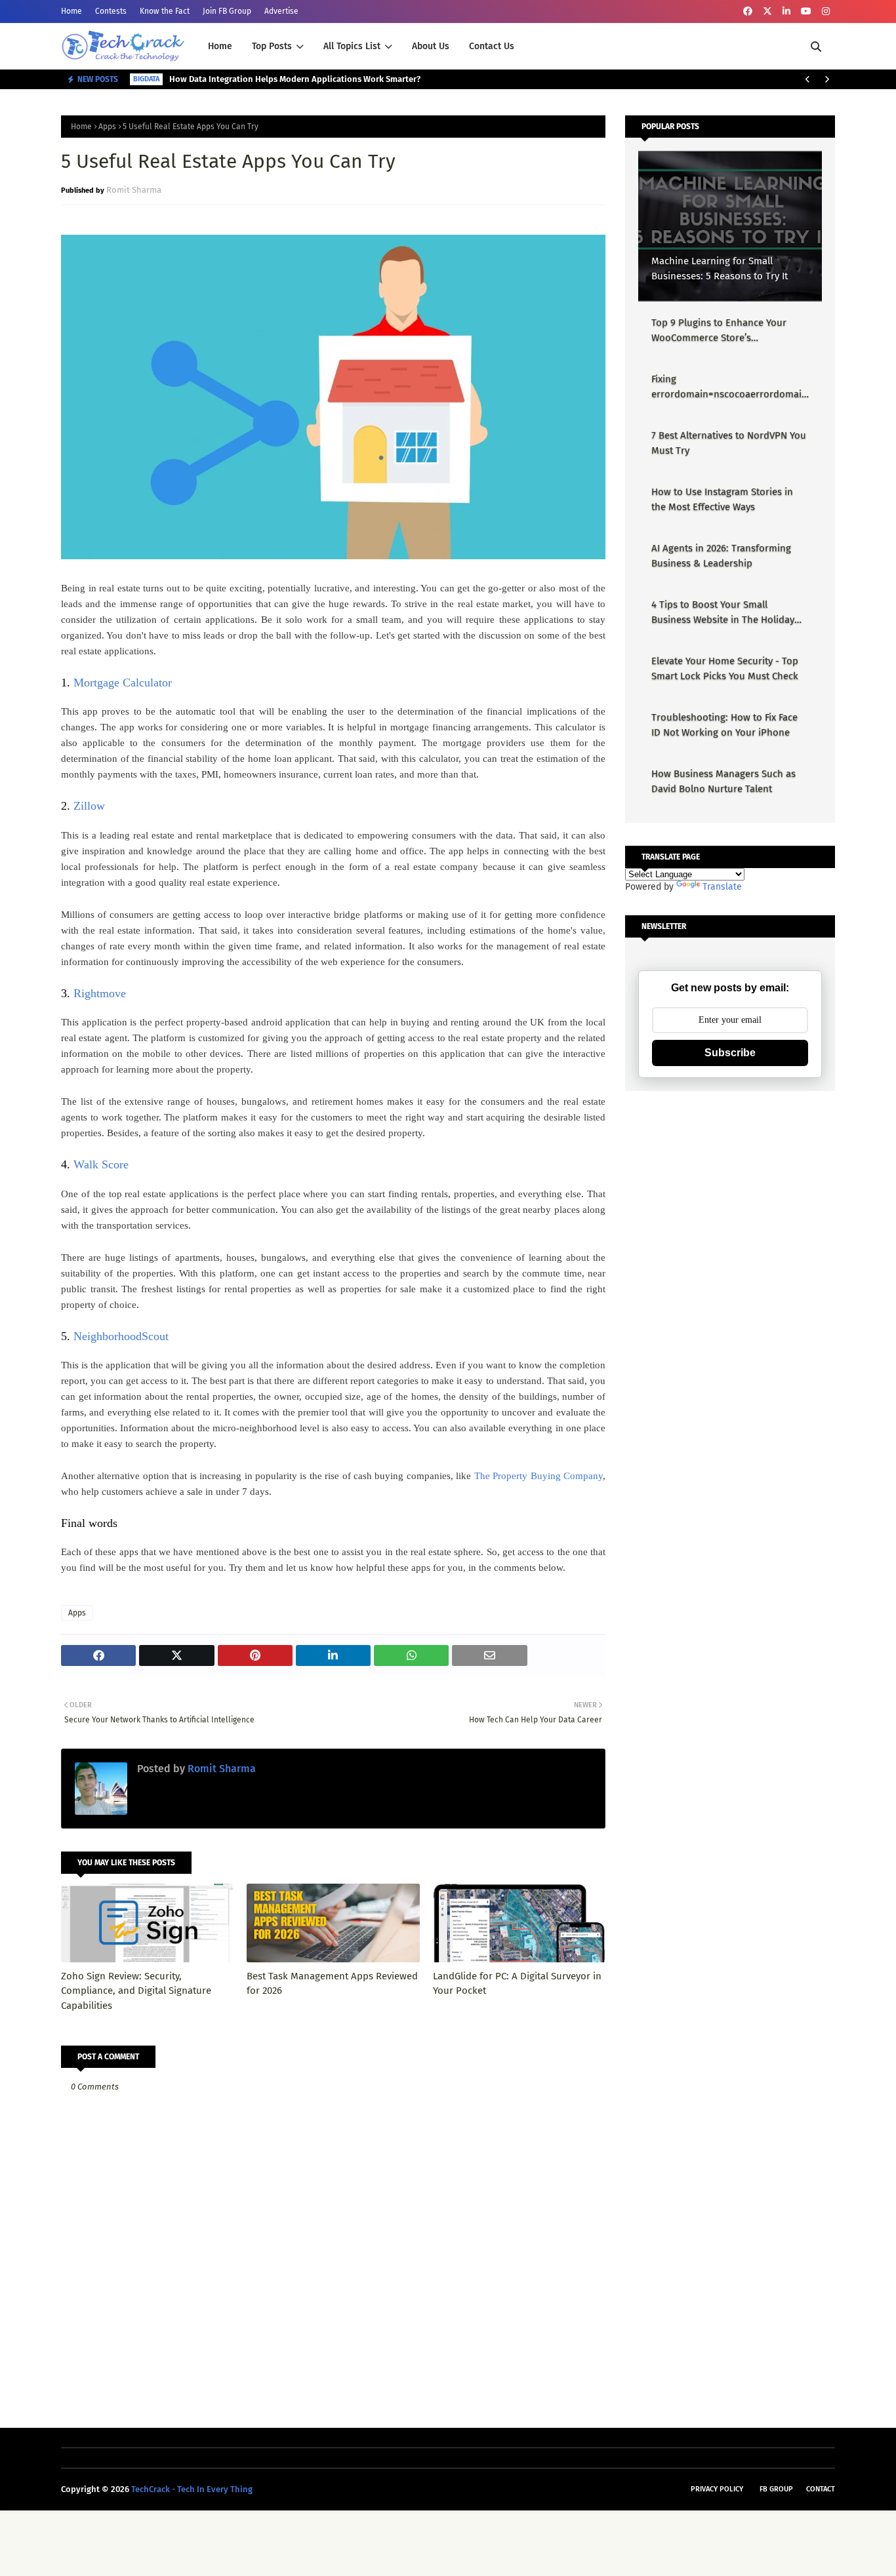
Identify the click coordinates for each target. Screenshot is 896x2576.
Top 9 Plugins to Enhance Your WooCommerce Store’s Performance (719, 331)
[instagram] (826, 11)
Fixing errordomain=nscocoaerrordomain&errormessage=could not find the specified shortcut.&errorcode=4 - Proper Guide (729, 387)
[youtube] (806, 11)
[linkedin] (786, 11)
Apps (107, 127)
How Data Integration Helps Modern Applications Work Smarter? (295, 79)
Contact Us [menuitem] (492, 46)
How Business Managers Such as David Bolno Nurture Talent (723, 781)
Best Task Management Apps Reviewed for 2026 (332, 1984)
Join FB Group (227, 11)
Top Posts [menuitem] (272, 46)
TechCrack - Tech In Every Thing (192, 2489)
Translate (722, 887)
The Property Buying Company (539, 1476)
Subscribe (730, 1053)
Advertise (281, 11)
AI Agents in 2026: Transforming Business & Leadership (721, 556)
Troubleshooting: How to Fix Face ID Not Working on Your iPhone (724, 725)
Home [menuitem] (220, 46)
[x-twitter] (767, 11)
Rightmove (100, 993)
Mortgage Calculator (123, 683)
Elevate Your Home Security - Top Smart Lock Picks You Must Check (725, 668)
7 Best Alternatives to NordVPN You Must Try (729, 443)
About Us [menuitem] (431, 46)
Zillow (89, 806)
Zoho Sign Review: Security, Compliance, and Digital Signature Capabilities (136, 1991)
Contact (821, 2489)
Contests (111, 11)
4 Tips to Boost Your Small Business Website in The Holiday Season (723, 613)
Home (71, 11)
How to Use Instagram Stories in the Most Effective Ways (722, 499)
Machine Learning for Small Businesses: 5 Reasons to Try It (720, 268)
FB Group (776, 2489)
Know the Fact (165, 11)
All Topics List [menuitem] (352, 46)
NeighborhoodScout (121, 1336)
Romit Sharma (134, 190)
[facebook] (748, 11)
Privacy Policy (717, 2489)
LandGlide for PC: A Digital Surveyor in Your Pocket (517, 1984)
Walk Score (101, 1164)
